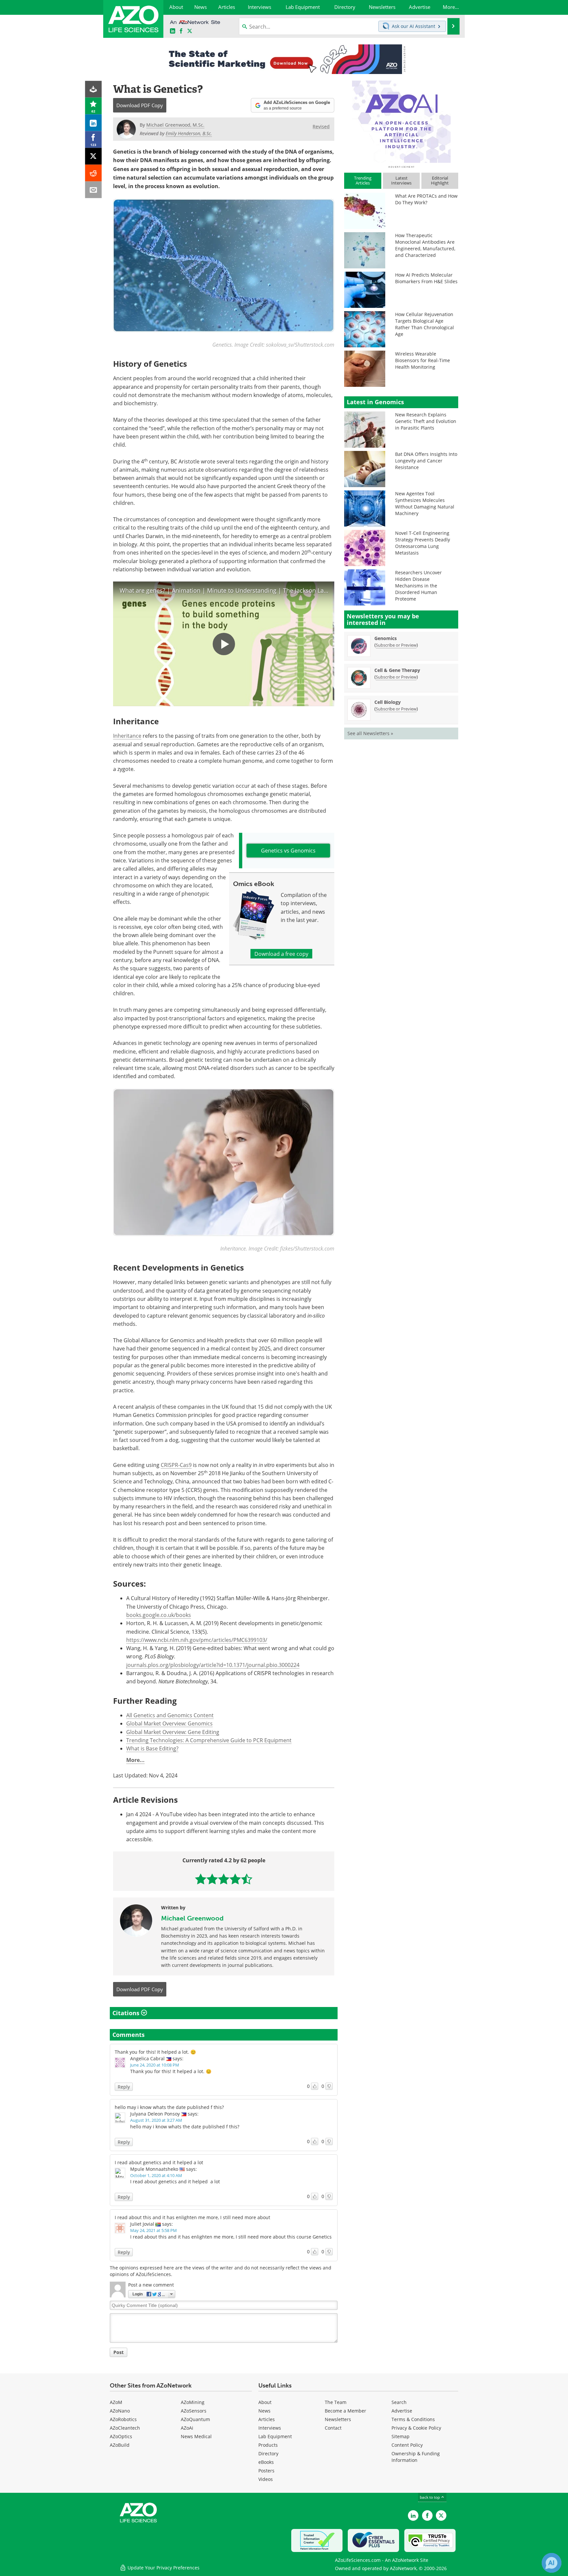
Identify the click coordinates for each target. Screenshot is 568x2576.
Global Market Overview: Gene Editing (173, 1732)
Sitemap (401, 2436)
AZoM (116, 2402)
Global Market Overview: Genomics (169, 1723)
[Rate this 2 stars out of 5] (212, 1879)
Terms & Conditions (413, 2419)
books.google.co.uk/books (159, 1615)
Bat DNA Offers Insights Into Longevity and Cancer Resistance (426, 461)
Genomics (386, 638)
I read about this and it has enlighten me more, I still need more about (192, 2217)
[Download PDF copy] (94, 89)
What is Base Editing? (152, 1748)
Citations (127, 2013)
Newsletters (338, 2419)
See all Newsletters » (370, 733)
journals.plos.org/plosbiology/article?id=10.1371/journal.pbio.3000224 (213, 1665)
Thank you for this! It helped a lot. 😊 (155, 2052)
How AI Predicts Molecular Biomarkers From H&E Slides (426, 278)
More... (135, 1760)
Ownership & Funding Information (416, 2457)
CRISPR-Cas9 (176, 1465)
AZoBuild (120, 2445)
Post (118, 2352)
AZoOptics (121, 2436)
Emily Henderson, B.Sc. (189, 133)
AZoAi (187, 2428)
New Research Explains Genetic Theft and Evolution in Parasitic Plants (426, 421)
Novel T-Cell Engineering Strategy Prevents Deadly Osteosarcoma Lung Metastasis (423, 543)
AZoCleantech (125, 2428)
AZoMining (193, 2402)
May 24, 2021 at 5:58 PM (154, 2230)
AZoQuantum (195, 2419)
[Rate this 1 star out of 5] (201, 1879)
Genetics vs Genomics (288, 850)
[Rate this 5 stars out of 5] (247, 1879)
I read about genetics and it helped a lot (159, 2162)
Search (399, 2402)
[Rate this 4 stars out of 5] (235, 1879)
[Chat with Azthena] (552, 2563)
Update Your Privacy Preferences (163, 2568)
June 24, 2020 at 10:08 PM (155, 2065)
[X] (94, 156)
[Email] (94, 190)
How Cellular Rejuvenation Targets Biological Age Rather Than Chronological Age (425, 324)
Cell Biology (388, 702)
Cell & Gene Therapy (397, 670)
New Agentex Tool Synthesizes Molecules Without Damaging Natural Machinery (425, 503)
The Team (336, 2402)
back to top (430, 2497)
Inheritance (127, 736)
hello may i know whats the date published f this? (169, 2107)
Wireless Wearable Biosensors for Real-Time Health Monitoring (423, 360)
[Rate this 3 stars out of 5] (224, 1879)
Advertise (402, 2411)
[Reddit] (94, 173)
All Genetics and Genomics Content (170, 1715)
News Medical (196, 2436)
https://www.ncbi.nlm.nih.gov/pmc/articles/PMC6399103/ (197, 1640)
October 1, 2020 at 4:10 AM (156, 2175)
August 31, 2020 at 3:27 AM (156, 2120)
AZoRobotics (123, 2419)
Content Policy (407, 2445)
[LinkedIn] (94, 123)
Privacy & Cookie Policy (416, 2428)
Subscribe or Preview (396, 645)
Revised (321, 126)
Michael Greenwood (192, 1918)
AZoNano (120, 2411)
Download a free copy (281, 954)
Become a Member (345, 2411)
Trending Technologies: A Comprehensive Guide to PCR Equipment (209, 1740)
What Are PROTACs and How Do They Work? (426, 199)
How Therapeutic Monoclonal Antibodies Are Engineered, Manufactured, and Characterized (425, 245)
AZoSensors (194, 2411)
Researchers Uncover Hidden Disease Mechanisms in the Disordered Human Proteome (418, 586)
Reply (124, 2087)
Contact (333, 2428)
